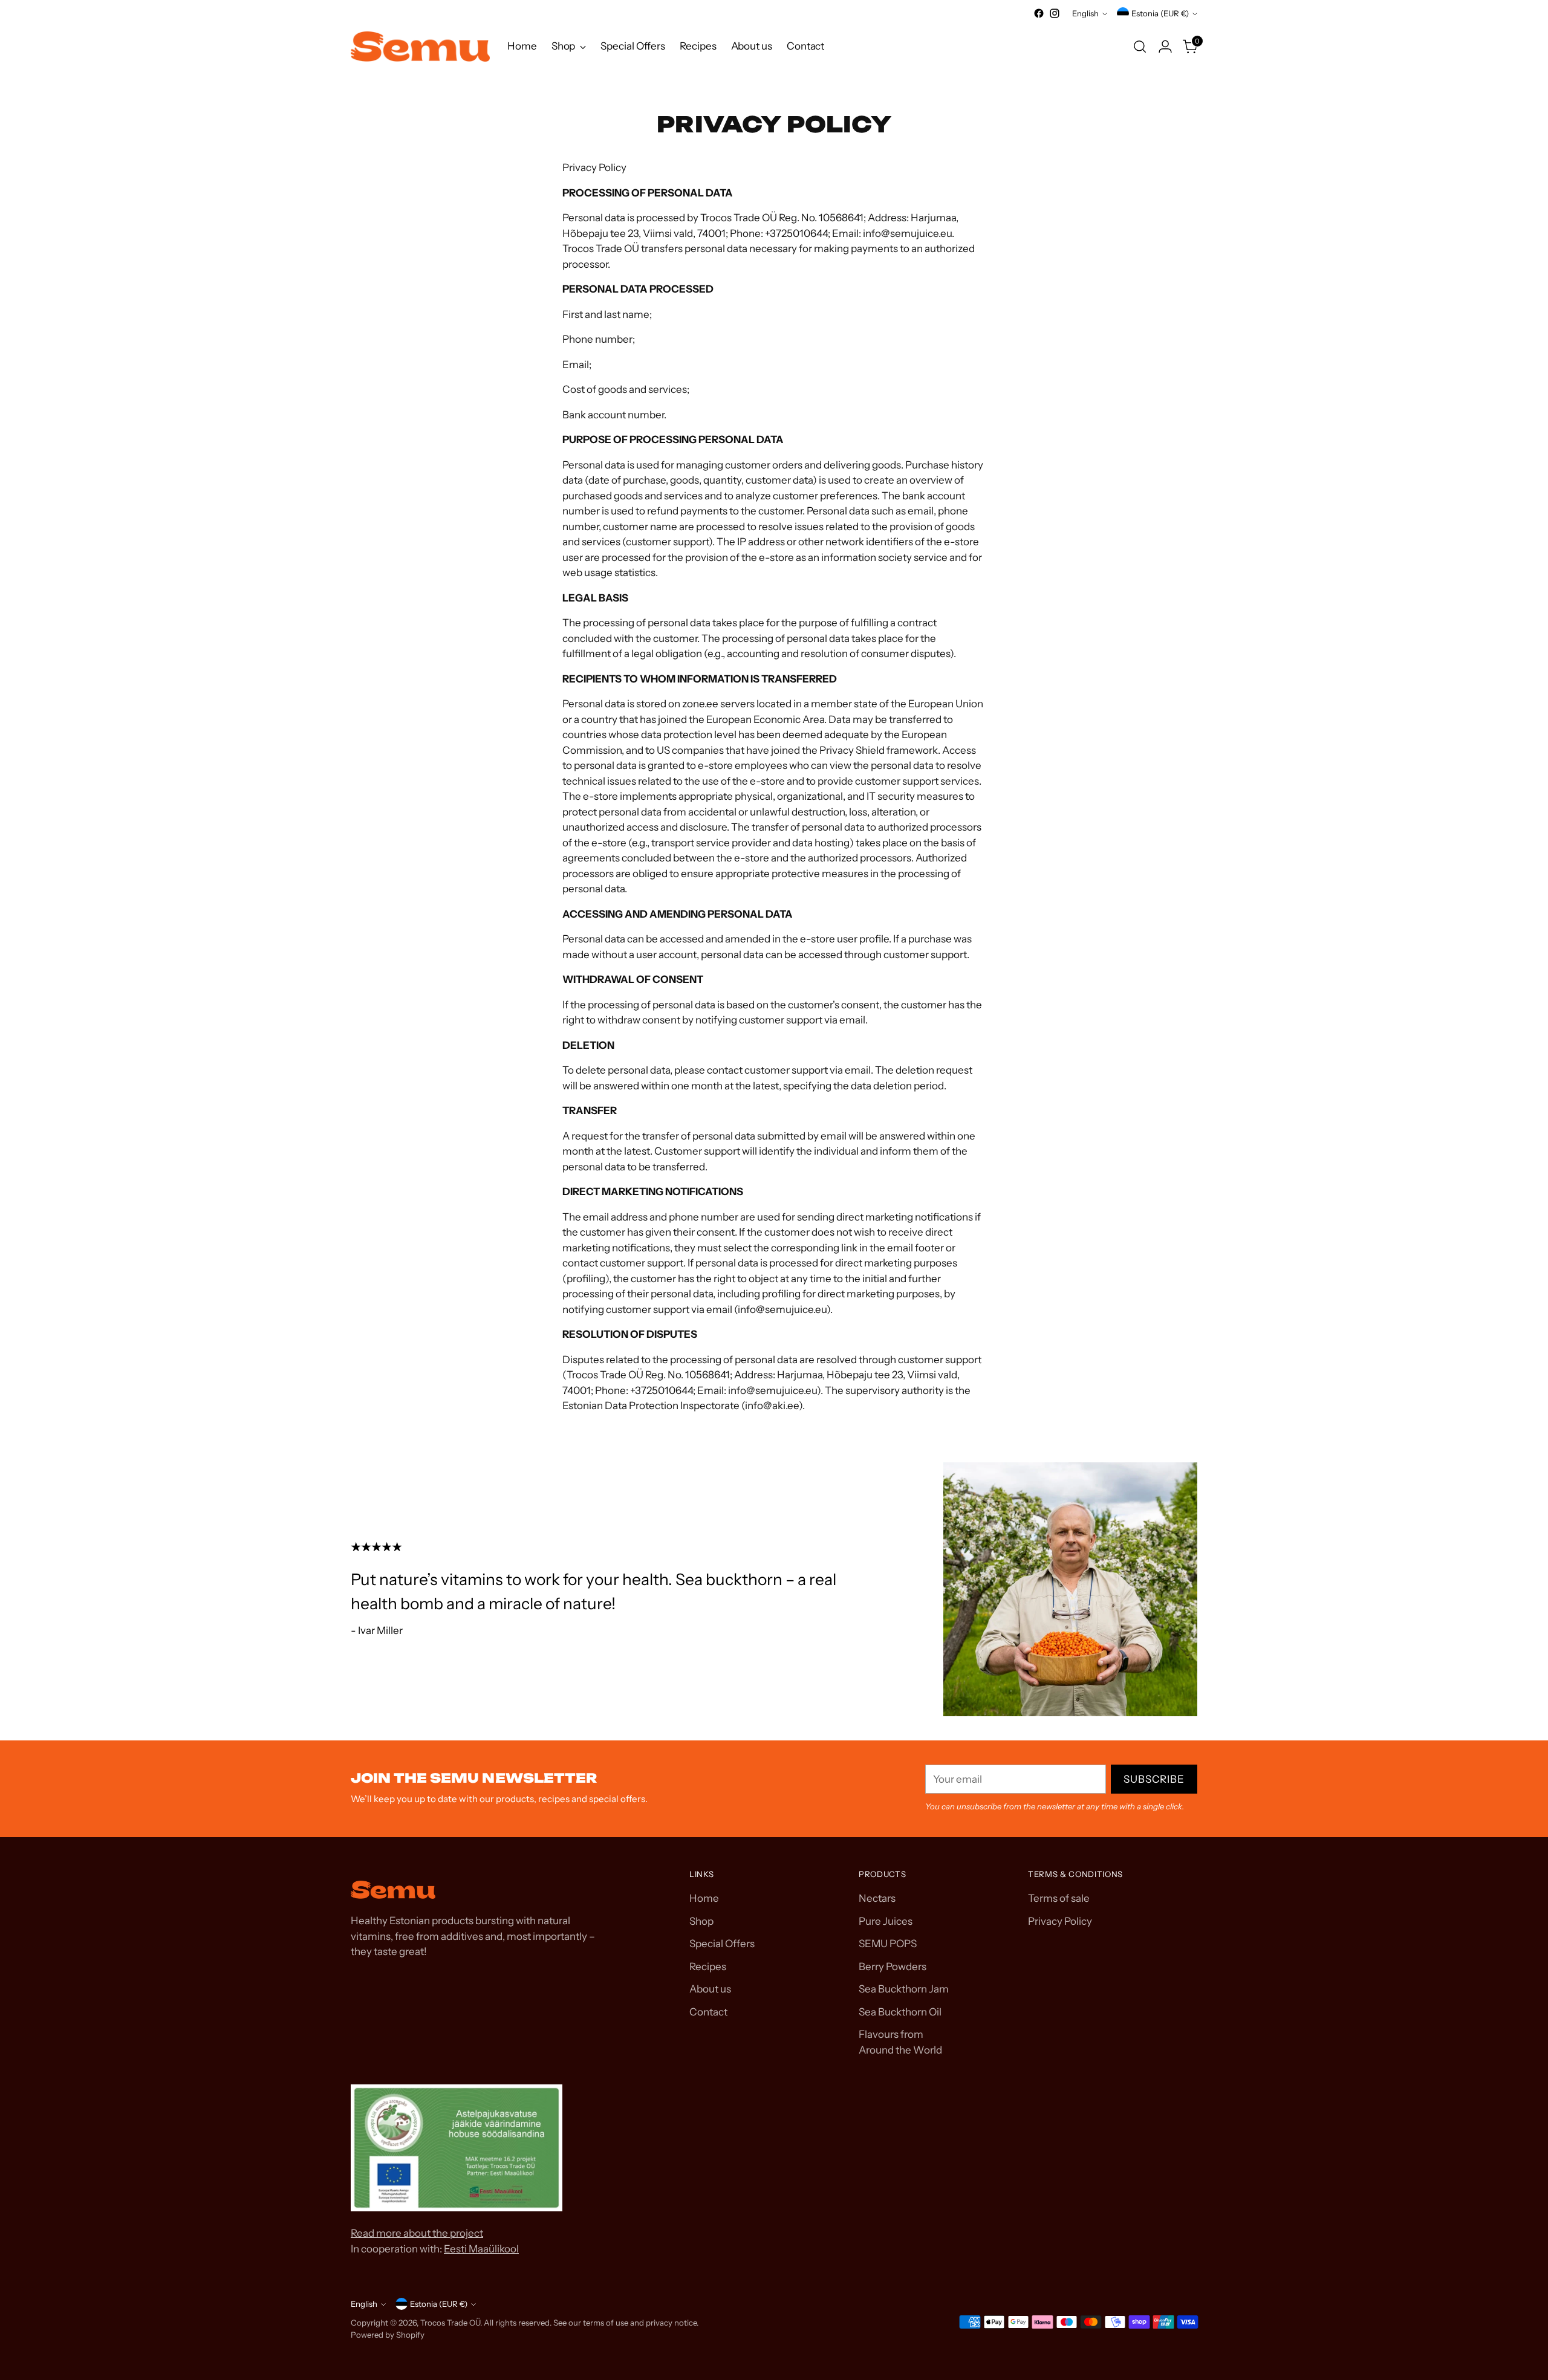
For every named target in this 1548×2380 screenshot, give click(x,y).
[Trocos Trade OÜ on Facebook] (1039, 13)
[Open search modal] (1140, 47)
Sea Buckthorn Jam (904, 1989)
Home (704, 1898)
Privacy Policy (1060, 1921)
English (1085, 13)
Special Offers (722, 1944)
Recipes (708, 1967)
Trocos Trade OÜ (450, 2323)
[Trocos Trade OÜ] (420, 47)
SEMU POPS (888, 1944)
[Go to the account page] (1165, 47)
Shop (701, 1921)
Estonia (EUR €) (1160, 13)
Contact (708, 2012)
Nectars (877, 1898)
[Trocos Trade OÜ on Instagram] (1055, 13)
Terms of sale (1059, 1898)
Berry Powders (893, 1967)
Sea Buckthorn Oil (900, 2012)
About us (710, 1989)
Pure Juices (886, 1921)
